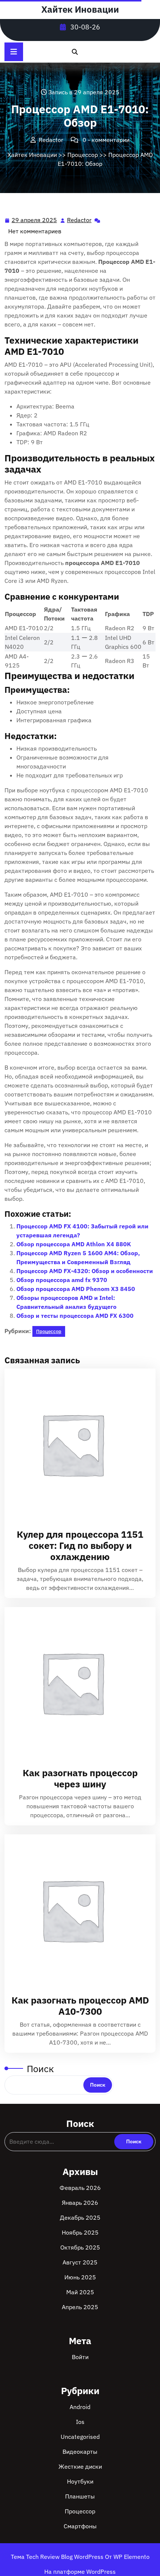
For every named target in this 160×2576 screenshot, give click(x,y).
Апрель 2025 (80, 2307)
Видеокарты (80, 2452)
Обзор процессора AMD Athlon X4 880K (74, 1244)
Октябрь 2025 (80, 2247)
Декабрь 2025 (80, 2217)
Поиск (40, 2069)
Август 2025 (80, 2262)
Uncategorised (80, 2437)
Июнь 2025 (80, 2277)
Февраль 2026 (80, 2188)
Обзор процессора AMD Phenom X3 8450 (76, 1289)
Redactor (80, 220)
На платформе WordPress (80, 2572)
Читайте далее (77, 1444)
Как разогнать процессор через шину (80, 1778)
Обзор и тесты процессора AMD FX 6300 (75, 1316)
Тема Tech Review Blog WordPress (58, 2557)
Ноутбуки (80, 2481)
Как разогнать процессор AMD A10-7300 (80, 2006)
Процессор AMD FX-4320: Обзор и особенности (85, 1271)
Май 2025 (80, 2292)
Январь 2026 (80, 2203)
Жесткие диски (80, 2466)
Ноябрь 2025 (80, 2232)
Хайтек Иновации (80, 9)
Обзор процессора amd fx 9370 (62, 1280)
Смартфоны (80, 2526)
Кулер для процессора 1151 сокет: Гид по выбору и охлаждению (80, 1545)
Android (80, 2407)
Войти (80, 2357)
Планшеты (80, 2496)
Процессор (83, 155)
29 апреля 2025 (35, 221)
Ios (80, 2422)
